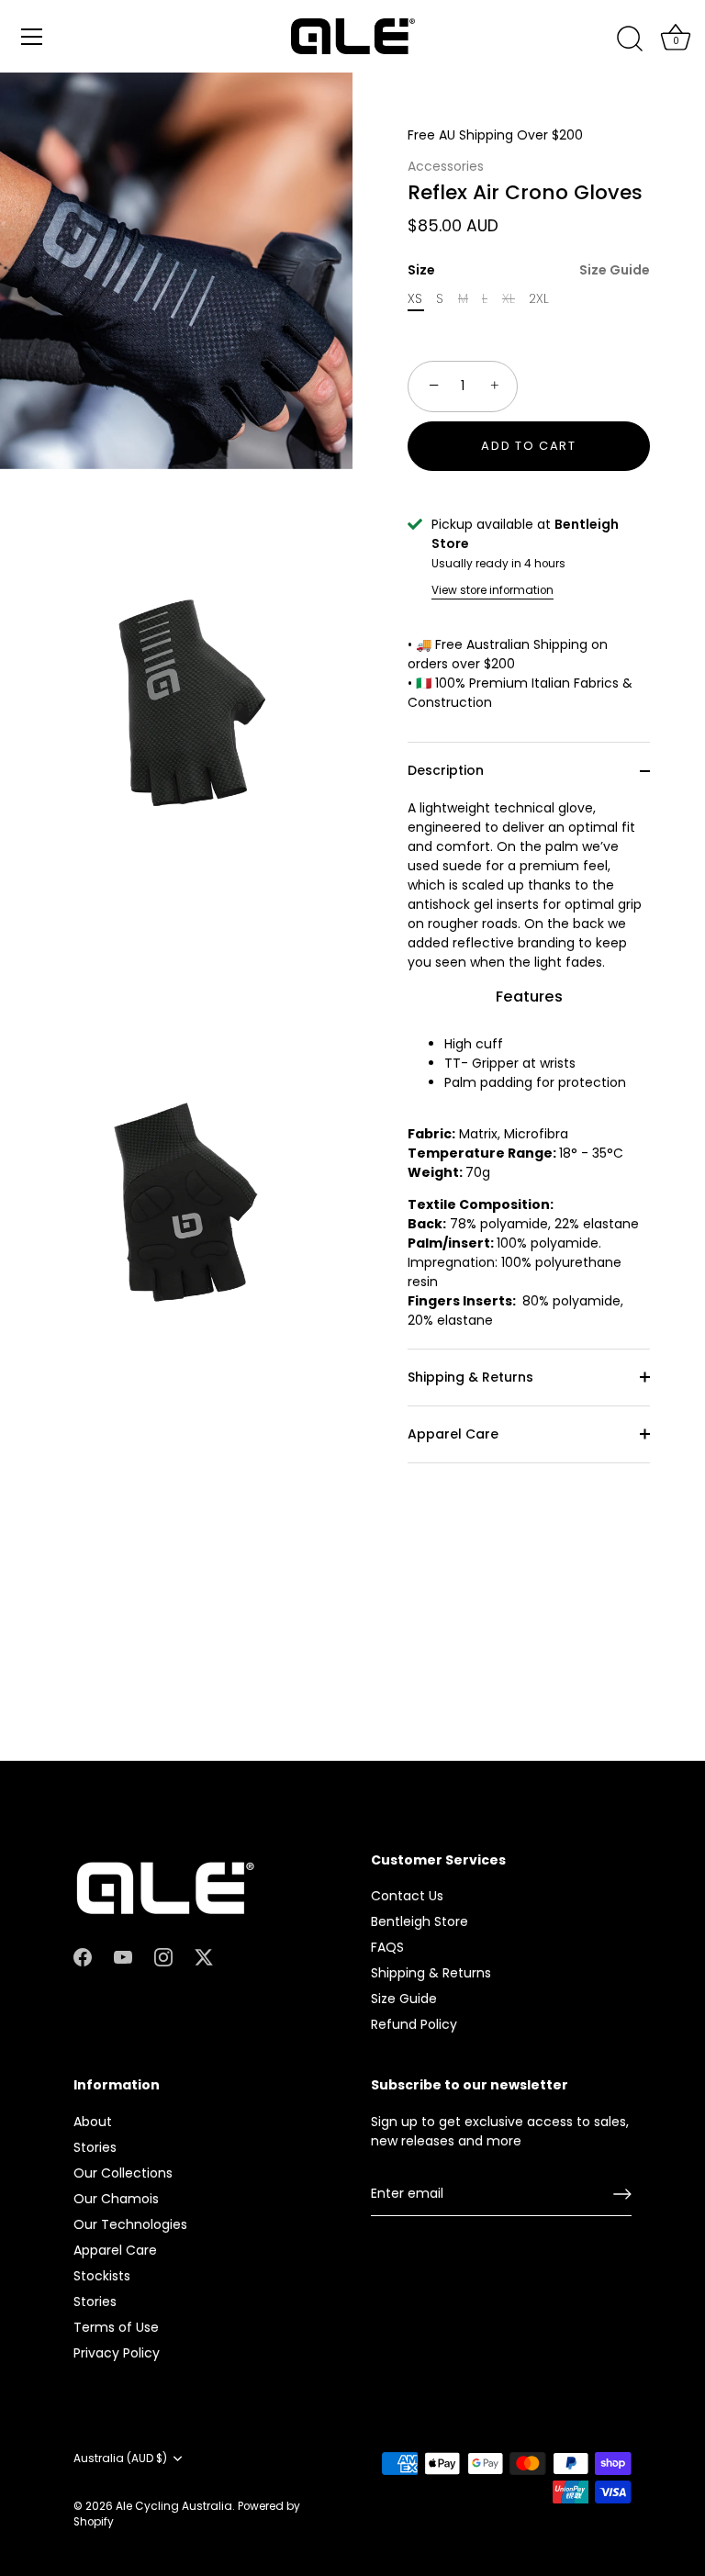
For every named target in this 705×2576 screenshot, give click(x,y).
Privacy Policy (117, 2353)
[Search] (630, 39)
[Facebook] (83, 1956)
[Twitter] (204, 1956)
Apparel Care (453, 1434)
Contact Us (407, 1896)
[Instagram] (163, 1956)
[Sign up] (622, 2194)
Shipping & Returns (470, 1377)
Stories (95, 2147)
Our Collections (123, 2173)
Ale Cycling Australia (174, 2506)
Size (529, 270)
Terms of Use (116, 2327)
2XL (539, 299)
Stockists (102, 2276)
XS (415, 299)
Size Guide (615, 270)
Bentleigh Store (420, 1921)
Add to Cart (529, 446)
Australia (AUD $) (120, 2459)
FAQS (387, 1947)
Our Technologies (130, 2224)
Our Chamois (116, 2199)
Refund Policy (414, 2024)
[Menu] (32, 37)
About (93, 2122)
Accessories (446, 166)
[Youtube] (123, 1956)
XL (509, 299)
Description (446, 770)
